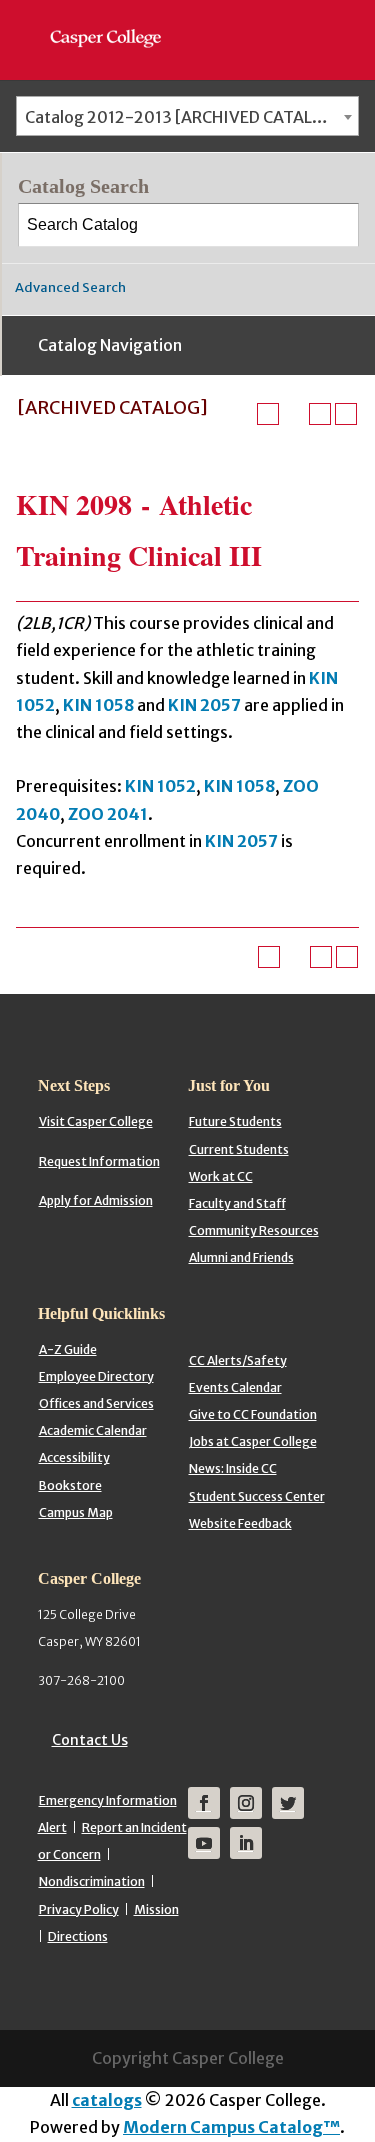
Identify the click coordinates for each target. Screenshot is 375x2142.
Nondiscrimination (92, 1881)
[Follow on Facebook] (204, 1803)
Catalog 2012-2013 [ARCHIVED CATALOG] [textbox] (184, 117)
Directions (78, 1936)
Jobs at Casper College (253, 1441)
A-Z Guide (68, 1349)
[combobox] (187, 116)
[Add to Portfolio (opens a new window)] (268, 414)
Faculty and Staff (237, 1203)
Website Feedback (240, 1523)
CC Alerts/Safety (238, 1360)
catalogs (107, 2100)
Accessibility (74, 1457)
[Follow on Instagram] (246, 1803)
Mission (156, 1909)
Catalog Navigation (110, 345)
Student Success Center (257, 1496)
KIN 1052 (160, 786)
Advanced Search (70, 287)
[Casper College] (115, 20)
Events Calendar (235, 1387)
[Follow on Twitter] (288, 1803)
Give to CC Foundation (253, 1414)
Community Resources (254, 1230)
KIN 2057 (204, 705)
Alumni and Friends (241, 1257)
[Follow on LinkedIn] (246, 1843)
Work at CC (221, 1176)
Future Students (235, 1121)
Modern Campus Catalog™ (231, 2127)
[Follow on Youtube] (204, 1843)
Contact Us (90, 1740)
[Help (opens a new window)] (346, 414)
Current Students (239, 1149)
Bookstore (70, 1485)
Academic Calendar (93, 1430)
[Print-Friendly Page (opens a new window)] (320, 414)
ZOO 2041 (108, 814)
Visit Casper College (96, 1121)
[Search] (338, 225)
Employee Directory (96, 1376)
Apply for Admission (96, 1200)
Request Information (99, 1161)
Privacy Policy (79, 1909)
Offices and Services (96, 1403)
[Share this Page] (294, 414)
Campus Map (76, 1512)
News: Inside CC (233, 1468)
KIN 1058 (98, 705)
